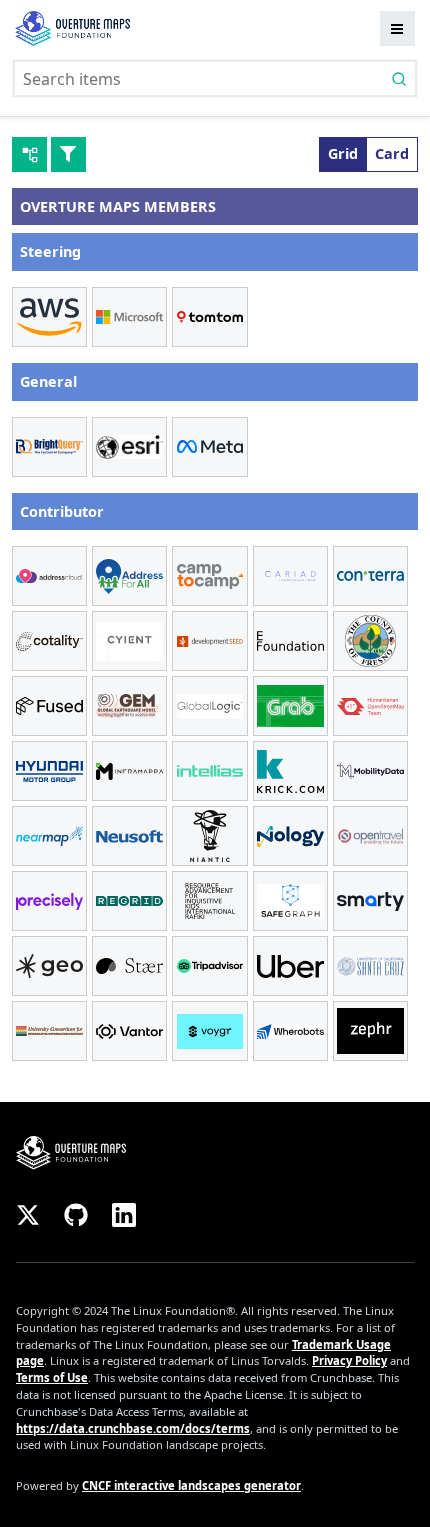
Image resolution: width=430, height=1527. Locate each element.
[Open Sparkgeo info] (49, 966)
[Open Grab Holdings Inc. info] (290, 706)
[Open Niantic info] (209, 836)
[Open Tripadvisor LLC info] (209, 966)
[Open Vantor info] (129, 1031)
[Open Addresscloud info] (49, 576)
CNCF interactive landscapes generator (191, 1485)
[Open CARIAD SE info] (290, 576)
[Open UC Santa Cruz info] (370, 966)
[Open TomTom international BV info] (209, 317)
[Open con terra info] (370, 576)
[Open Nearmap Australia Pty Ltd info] (49, 836)
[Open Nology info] (290, 836)
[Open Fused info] (49, 706)
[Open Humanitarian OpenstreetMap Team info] (370, 706)
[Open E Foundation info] (290, 641)
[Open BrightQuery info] (49, 447)
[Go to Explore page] (72, 28)
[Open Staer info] (129, 966)
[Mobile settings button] (397, 28)
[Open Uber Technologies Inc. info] (290, 966)
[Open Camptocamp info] (209, 576)
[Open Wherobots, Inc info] (290, 1031)
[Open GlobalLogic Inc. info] (209, 706)
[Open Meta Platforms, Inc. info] (209, 447)
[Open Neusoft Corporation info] (129, 836)
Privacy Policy (349, 1360)
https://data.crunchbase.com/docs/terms (133, 1428)
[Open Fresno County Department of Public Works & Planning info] (370, 641)
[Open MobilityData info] (370, 771)
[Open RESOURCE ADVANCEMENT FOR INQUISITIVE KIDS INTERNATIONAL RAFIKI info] (209, 901)
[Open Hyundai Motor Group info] (49, 771)
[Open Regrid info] (129, 901)
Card (392, 153)
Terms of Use (52, 1377)
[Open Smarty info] (370, 901)
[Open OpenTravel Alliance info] (370, 836)
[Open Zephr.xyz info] (370, 1031)
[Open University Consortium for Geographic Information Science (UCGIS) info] (49, 1031)
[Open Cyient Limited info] (129, 641)
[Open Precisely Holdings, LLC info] (49, 901)
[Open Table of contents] (29, 154)
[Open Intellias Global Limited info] (209, 771)
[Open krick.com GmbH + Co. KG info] (290, 771)
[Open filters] (68, 154)
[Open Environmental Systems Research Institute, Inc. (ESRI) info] (129, 447)
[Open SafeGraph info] (290, 901)
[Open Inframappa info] (129, 771)
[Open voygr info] (209, 1031)
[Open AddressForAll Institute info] (129, 576)
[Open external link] (215, 1152)
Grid (343, 153)
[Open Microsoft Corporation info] (129, 317)
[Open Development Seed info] (209, 641)
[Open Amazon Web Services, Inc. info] (49, 317)
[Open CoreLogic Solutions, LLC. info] (49, 641)
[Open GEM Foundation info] (129, 706)
